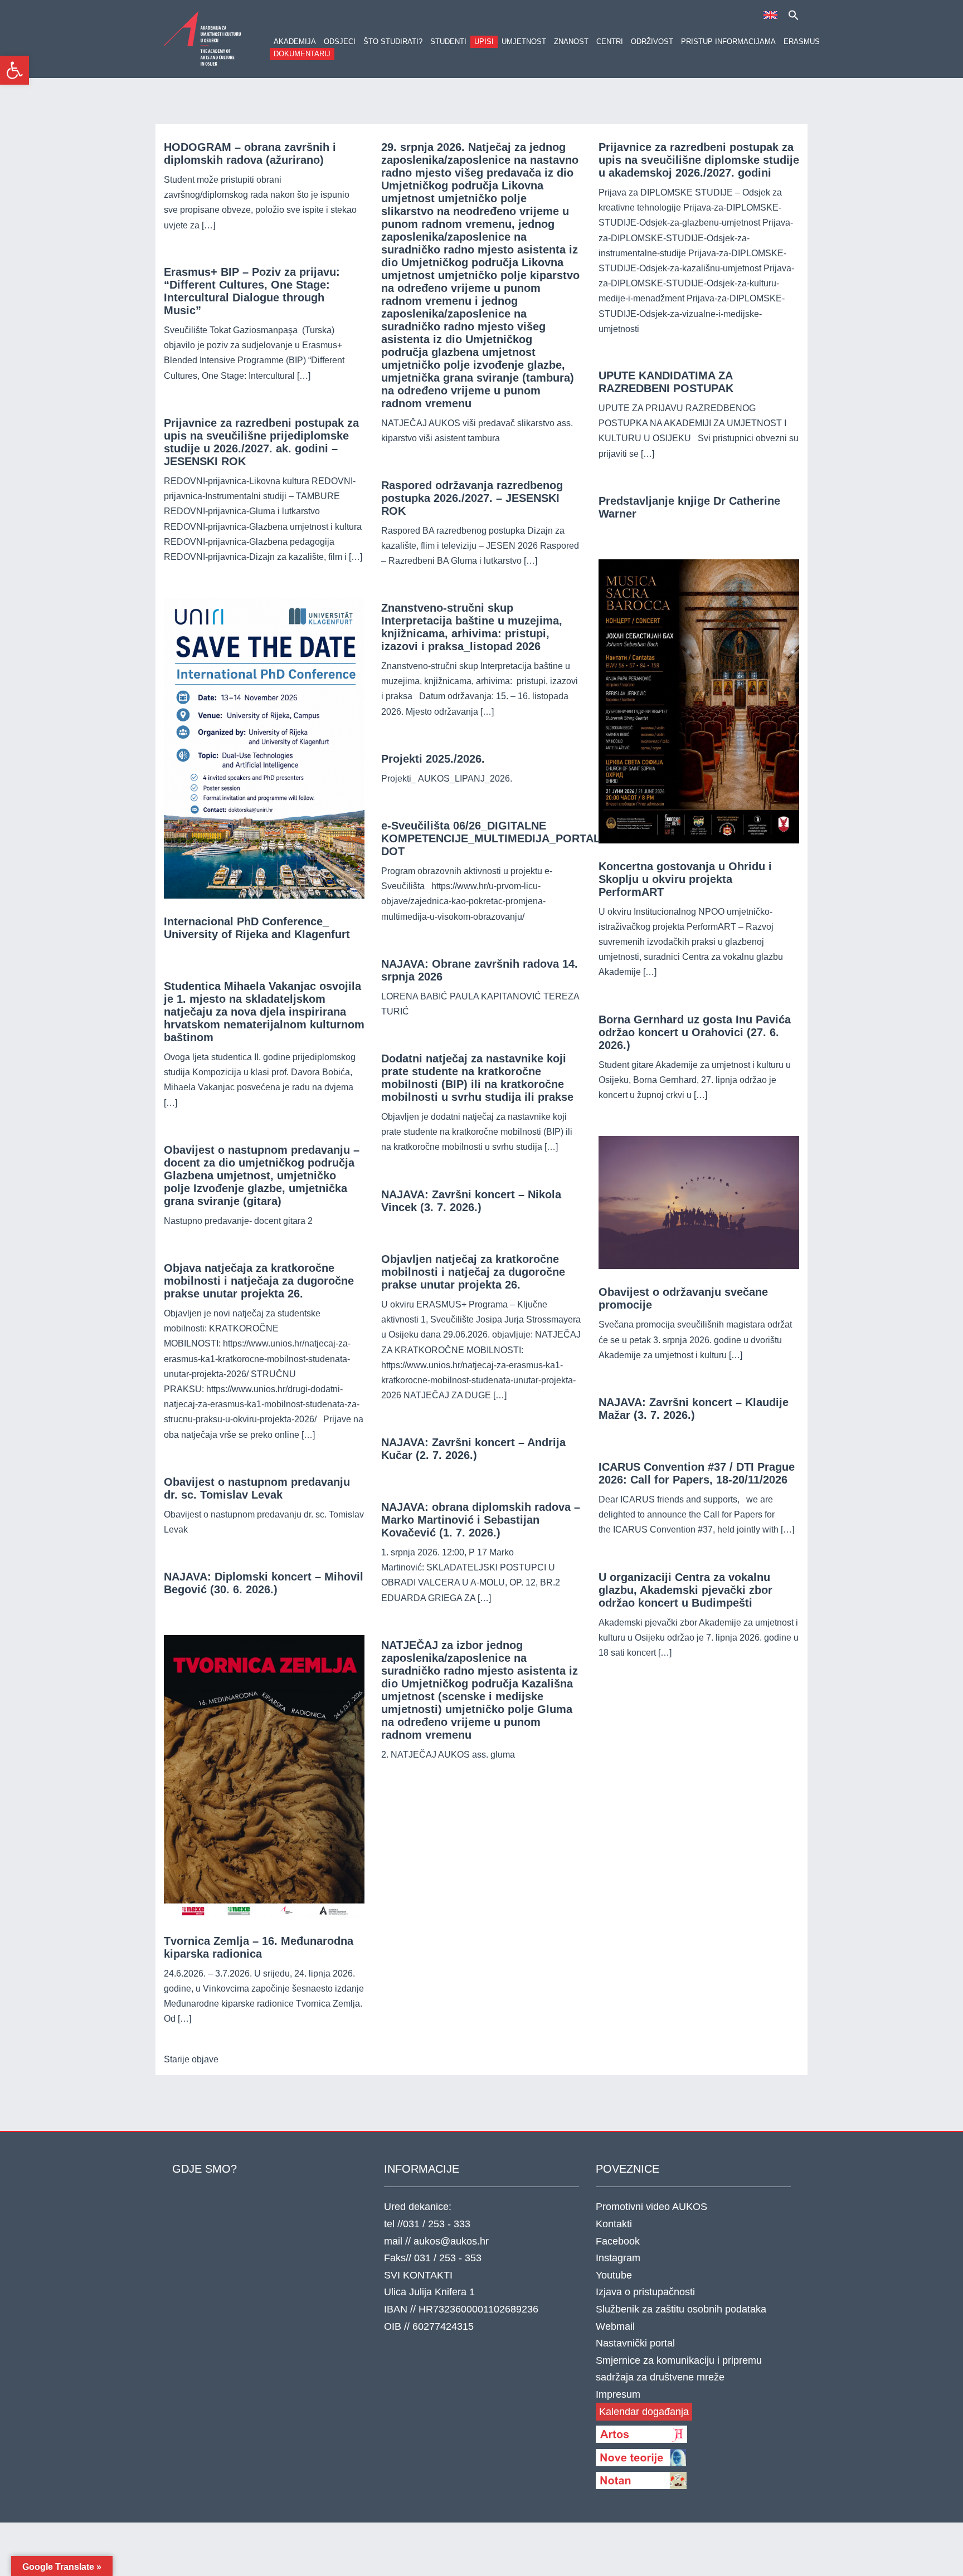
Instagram (618, 2258)
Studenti (448, 42)
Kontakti (614, 2224)
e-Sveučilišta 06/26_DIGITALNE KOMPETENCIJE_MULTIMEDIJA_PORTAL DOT (491, 838)
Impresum (618, 2394)
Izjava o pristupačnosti (645, 2292)
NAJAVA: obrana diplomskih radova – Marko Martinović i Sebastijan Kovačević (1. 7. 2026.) (481, 1520)
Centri (610, 42)
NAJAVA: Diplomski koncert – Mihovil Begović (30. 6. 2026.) (264, 1583)
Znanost (571, 42)
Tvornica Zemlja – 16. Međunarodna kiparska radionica (259, 1947)
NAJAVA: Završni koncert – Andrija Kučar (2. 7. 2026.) (473, 1449)
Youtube (614, 2275)
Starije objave (191, 2059)
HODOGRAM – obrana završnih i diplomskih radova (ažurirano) (250, 153)
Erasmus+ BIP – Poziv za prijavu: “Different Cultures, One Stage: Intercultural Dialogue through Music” (252, 291)
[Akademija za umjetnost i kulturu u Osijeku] (203, 38)
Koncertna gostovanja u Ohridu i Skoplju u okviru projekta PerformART (685, 879)
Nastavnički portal (635, 2343)
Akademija (295, 42)
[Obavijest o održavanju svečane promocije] (699, 1202)
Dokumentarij (302, 54)
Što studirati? (393, 42)
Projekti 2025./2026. (433, 759)
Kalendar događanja (644, 2412)
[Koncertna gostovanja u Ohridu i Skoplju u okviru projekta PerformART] (699, 701)
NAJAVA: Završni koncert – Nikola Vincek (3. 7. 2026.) (471, 1201)
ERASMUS (802, 42)
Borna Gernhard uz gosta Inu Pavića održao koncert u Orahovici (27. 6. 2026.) (695, 1032)
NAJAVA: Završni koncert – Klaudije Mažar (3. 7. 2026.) (694, 1409)
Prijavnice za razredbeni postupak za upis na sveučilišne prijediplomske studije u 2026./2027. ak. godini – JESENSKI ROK (261, 442)
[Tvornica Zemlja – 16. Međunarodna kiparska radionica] (264, 1776)
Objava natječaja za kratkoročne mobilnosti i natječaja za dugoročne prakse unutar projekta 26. (259, 1281)
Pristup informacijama (728, 42)
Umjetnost (524, 42)
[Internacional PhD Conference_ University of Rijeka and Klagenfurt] (264, 747)
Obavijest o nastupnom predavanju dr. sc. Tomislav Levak (257, 1488)
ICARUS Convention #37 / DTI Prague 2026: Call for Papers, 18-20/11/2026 (697, 1473)
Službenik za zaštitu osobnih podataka (681, 2309)
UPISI (484, 42)
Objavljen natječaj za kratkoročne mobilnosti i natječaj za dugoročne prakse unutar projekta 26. (473, 1272)
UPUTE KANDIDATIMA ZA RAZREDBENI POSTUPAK (666, 382)
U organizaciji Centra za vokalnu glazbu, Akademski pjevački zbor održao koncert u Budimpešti (685, 1590)
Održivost (652, 42)
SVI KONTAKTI (418, 2275)
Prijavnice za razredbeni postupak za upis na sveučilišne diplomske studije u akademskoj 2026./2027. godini (699, 160)
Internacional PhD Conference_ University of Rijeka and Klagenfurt (257, 928)
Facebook (618, 2241)
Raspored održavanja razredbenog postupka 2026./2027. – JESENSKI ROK (472, 498)
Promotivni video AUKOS (651, 2207)
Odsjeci (340, 42)
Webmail (615, 2326)
